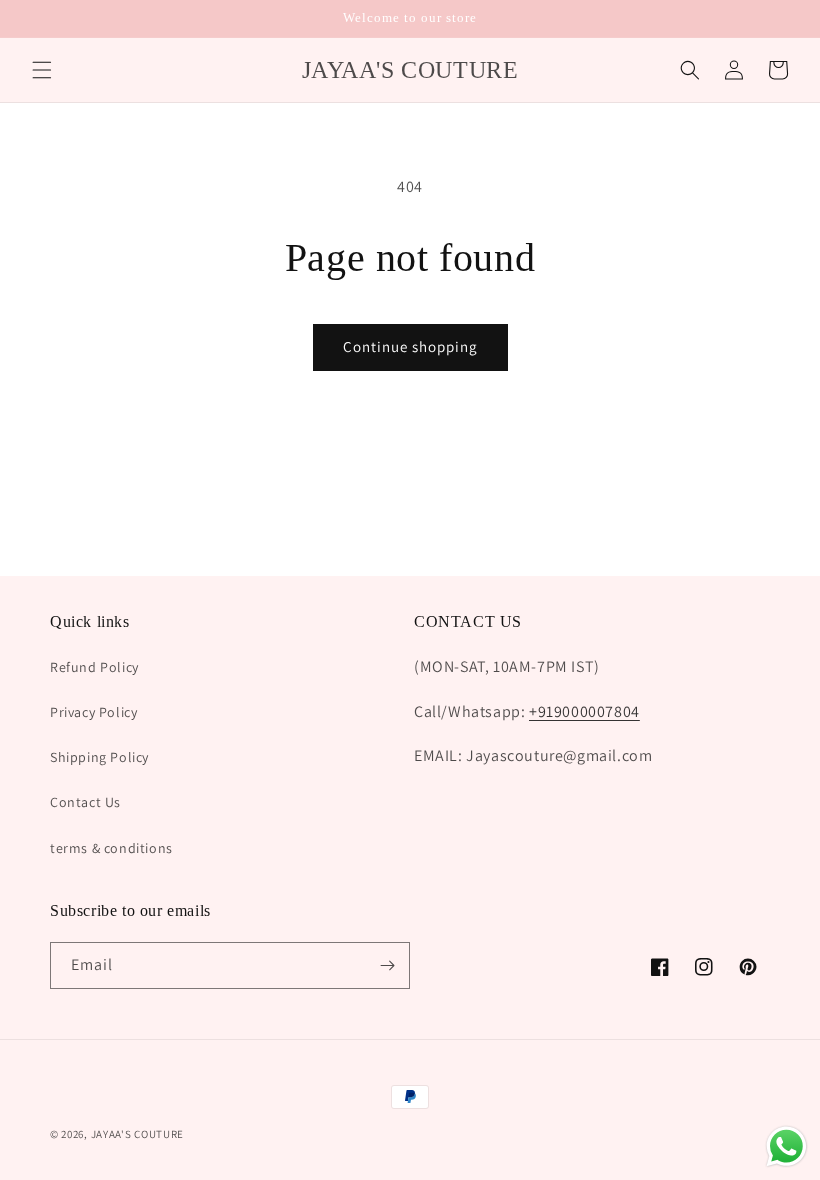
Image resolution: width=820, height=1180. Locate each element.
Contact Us (85, 802)
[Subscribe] (387, 965)
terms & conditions (111, 848)
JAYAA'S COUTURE (138, 1134)
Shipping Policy (99, 757)
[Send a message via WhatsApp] (786, 1146)
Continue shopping (410, 346)
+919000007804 (584, 711)
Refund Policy (94, 667)
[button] (42, 70)
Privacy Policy (93, 712)
